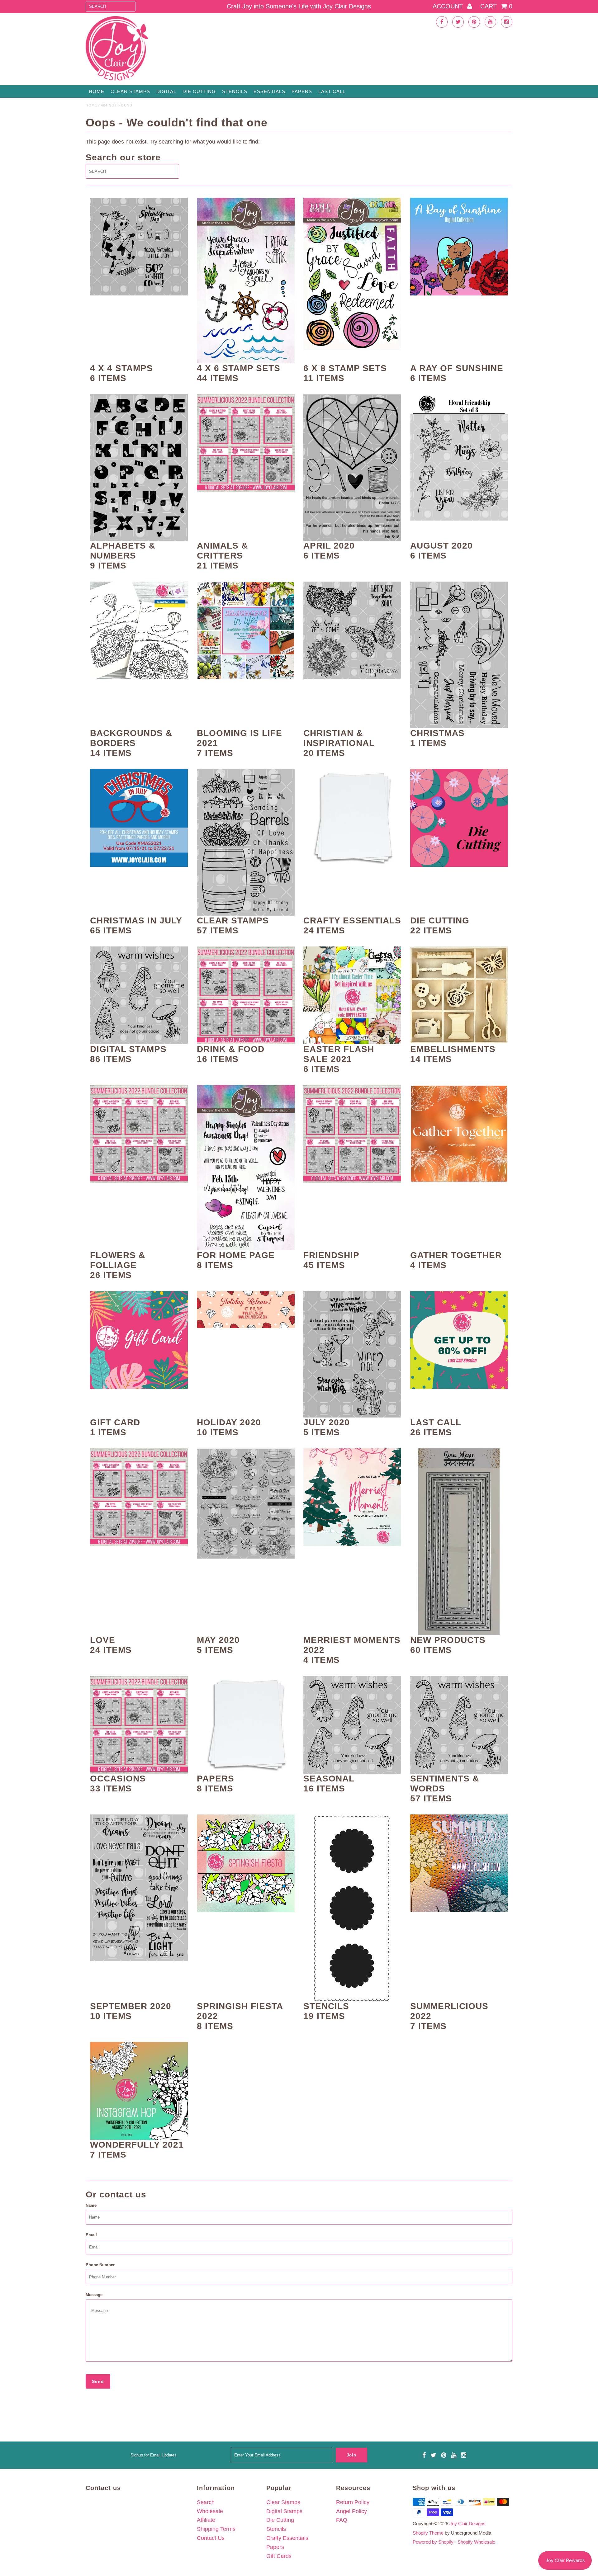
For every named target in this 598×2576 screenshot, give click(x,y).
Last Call (332, 91)
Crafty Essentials (287, 2538)
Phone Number (100, 2265)
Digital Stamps (284, 2511)
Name (91, 2205)
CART (496, 6)
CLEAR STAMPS (130, 91)
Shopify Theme (428, 2533)
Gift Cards (279, 2556)
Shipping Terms (216, 2529)
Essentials (269, 91)
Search (206, 2502)
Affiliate (206, 2520)
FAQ (342, 2520)
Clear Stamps (283, 2502)
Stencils (235, 91)
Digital (166, 91)
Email (91, 2235)
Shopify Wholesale (476, 2542)
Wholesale (210, 2511)
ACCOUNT (449, 6)
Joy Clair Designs (467, 2524)
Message (94, 2295)
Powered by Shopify (433, 2542)
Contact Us (211, 2538)
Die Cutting (199, 91)
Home (97, 91)
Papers (302, 91)
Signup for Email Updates (154, 2455)
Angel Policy (351, 2511)
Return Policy (353, 2502)
